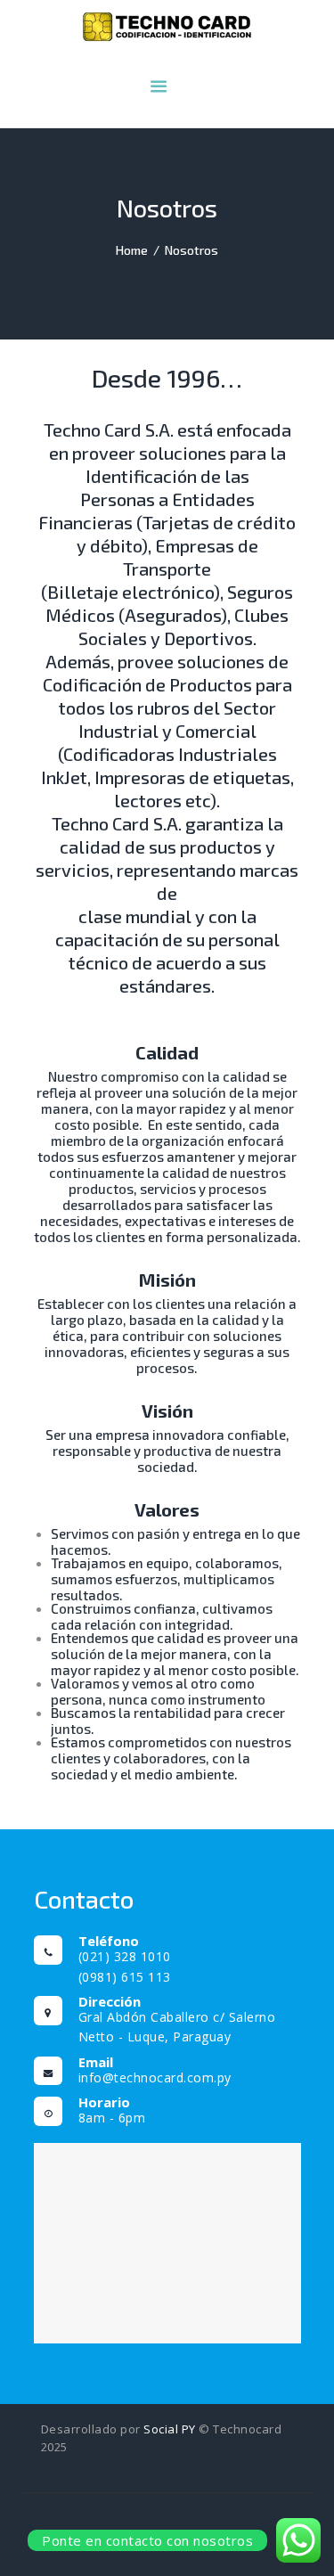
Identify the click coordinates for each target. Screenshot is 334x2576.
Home (132, 250)
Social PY (170, 2429)
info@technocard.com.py (155, 2077)
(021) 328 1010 (125, 1956)
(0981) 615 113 (125, 1977)
